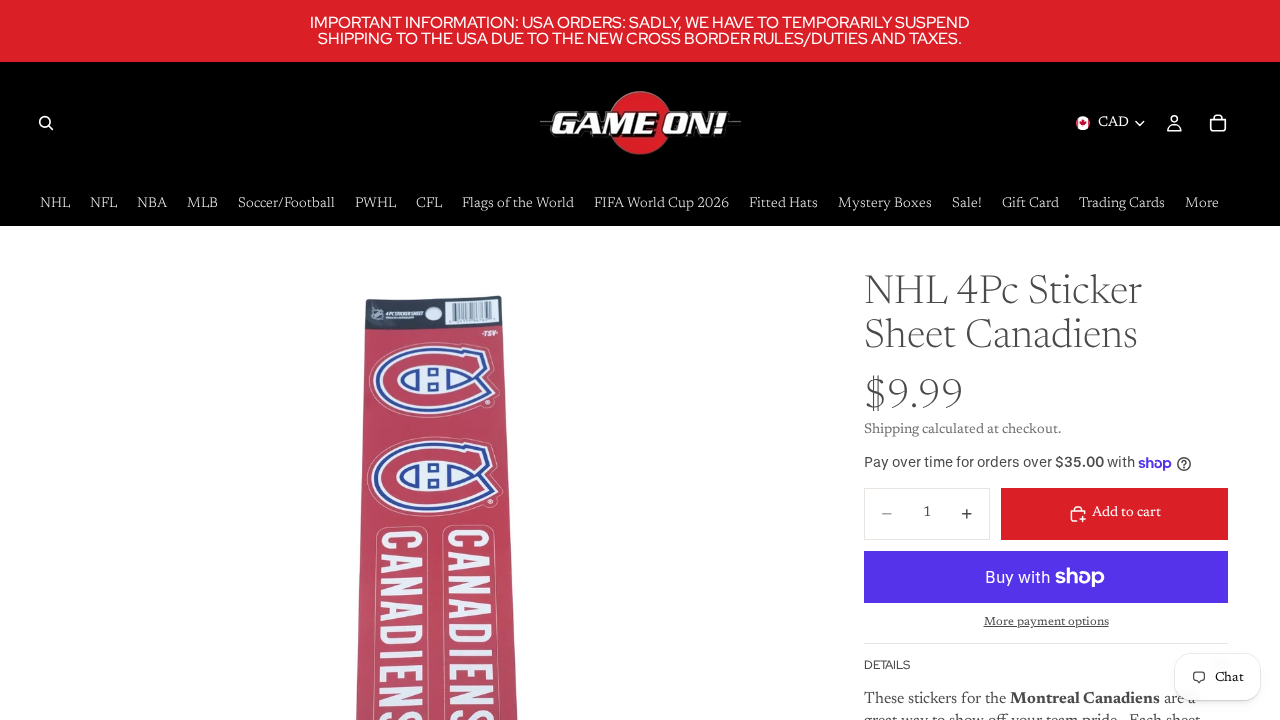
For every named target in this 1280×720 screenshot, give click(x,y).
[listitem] (1202, 204)
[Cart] (1218, 123)
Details (887, 665)
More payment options (1046, 622)
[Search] (46, 123)
